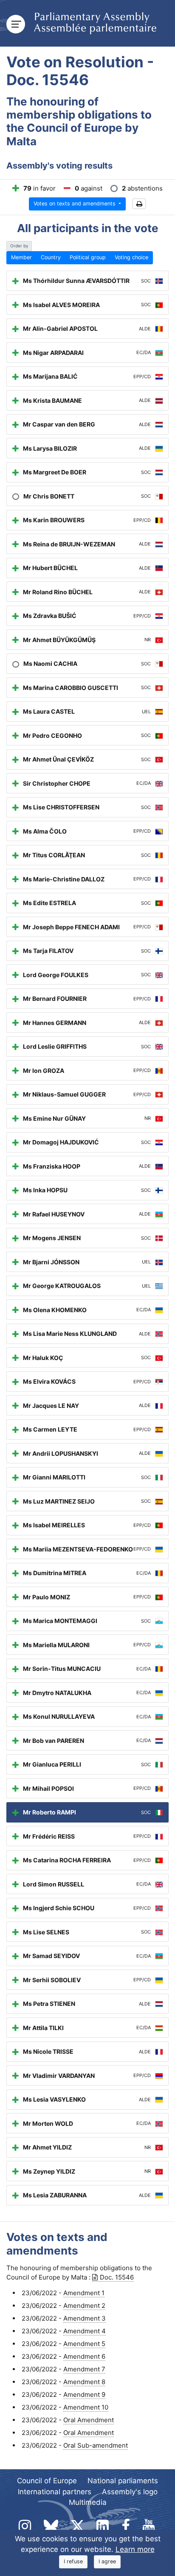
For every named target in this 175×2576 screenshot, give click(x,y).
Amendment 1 (84, 2293)
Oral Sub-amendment (96, 2445)
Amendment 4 (85, 2331)
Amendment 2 (84, 2306)
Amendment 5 (84, 2344)
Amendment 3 (85, 2318)
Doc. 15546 (117, 2277)
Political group (88, 257)
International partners (55, 2492)
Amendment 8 (84, 2382)
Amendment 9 (84, 2395)
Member (21, 257)
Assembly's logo (130, 2492)
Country (51, 257)
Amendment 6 (84, 2356)
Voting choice (131, 257)
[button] (139, 204)
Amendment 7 (84, 2369)
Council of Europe (47, 2481)
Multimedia (88, 2502)
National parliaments (123, 2481)
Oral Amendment (89, 2420)
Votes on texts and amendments (75, 204)
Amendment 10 (86, 2407)
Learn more (135, 2549)
